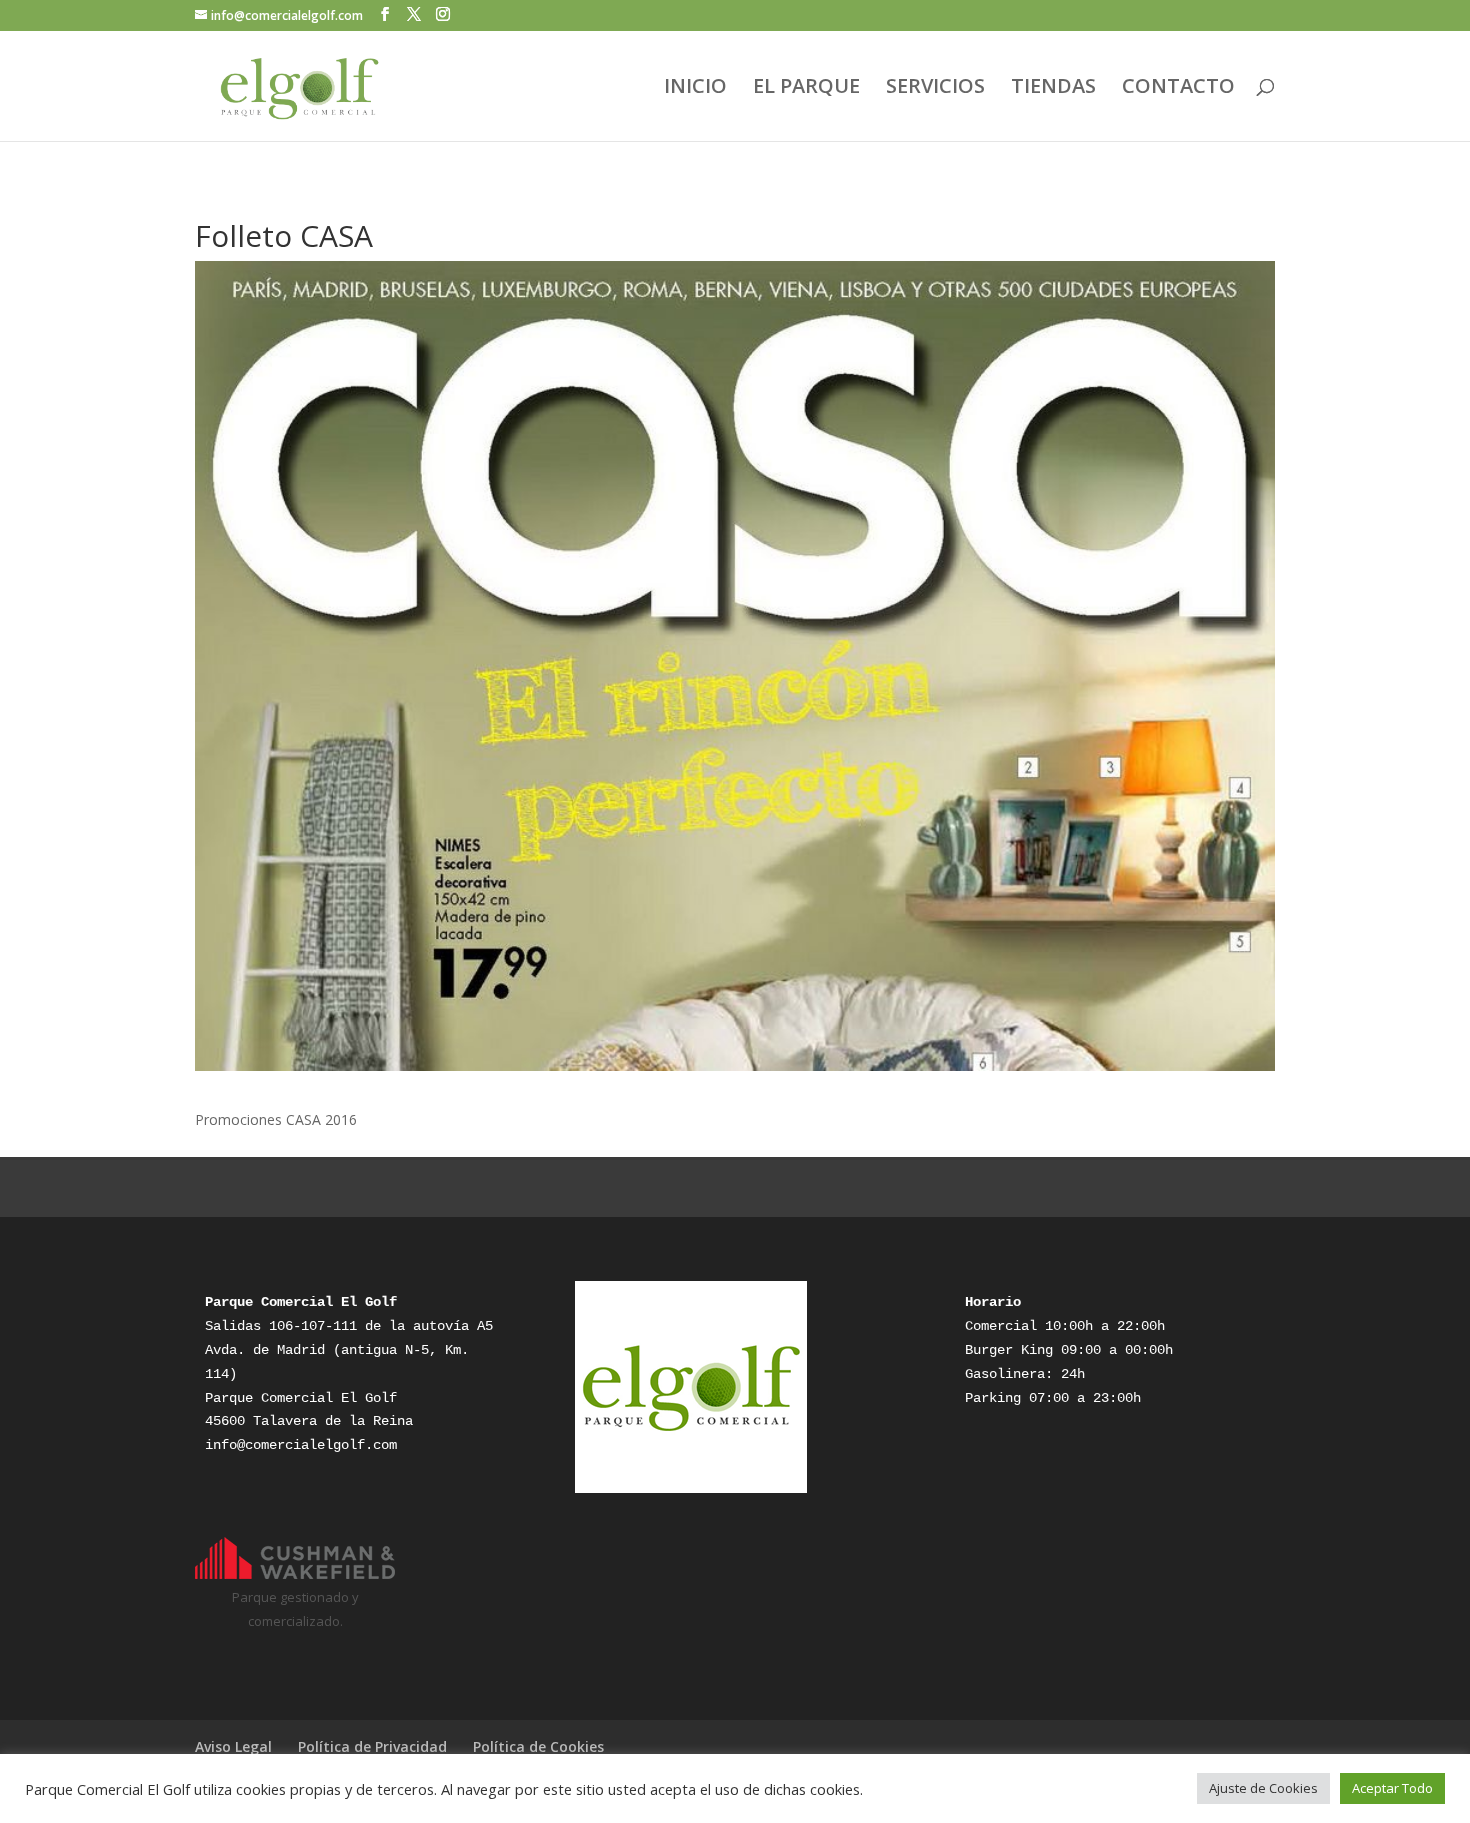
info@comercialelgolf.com (301, 1445)
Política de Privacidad (372, 1746)
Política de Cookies (538, 1746)
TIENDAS (1053, 89)
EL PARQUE (806, 89)
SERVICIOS (935, 89)
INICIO (695, 89)
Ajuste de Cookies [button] (1263, 1788)
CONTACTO (1178, 89)
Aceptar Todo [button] (1392, 1788)
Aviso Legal (233, 1746)
